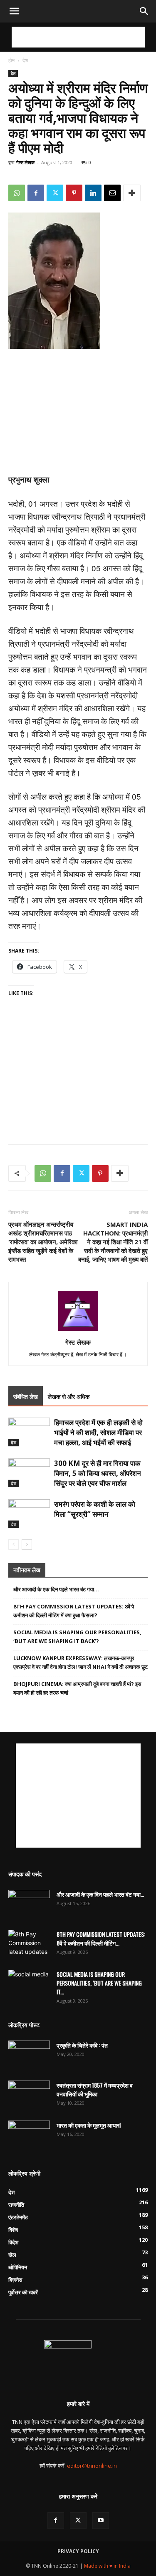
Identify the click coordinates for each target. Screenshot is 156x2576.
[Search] (144, 11)
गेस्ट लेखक (25, 162)
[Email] (112, 193)
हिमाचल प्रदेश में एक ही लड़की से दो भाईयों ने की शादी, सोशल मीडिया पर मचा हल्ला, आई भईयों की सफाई (98, 1432)
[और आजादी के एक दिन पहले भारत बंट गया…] (29, 1904)
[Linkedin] (93, 193)
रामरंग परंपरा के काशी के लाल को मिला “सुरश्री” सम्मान (95, 1509)
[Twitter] (55, 193)
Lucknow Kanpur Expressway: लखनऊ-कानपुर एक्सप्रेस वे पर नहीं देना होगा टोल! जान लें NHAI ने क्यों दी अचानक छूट (80, 1662)
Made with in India (107, 2566)
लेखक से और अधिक (69, 1397)
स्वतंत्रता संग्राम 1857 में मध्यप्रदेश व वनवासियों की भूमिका (95, 2089)
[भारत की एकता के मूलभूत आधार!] (29, 2135)
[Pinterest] (74, 193)
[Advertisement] (78, 37)
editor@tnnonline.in (92, 2466)
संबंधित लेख (26, 1397)
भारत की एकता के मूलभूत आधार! (89, 2125)
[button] (14, 11)
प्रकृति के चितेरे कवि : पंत (82, 2045)
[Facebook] (36, 193)
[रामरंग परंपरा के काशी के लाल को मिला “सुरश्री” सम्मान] (29, 1514)
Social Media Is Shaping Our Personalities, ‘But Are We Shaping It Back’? (77, 1637)
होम (11, 60)
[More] (132, 193)
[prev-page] (14, 1544)
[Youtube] (101, 2521)
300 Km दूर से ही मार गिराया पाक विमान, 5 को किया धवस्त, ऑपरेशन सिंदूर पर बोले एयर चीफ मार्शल (98, 1473)
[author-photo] (78, 1331)
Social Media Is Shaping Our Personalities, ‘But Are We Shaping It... (99, 1983)
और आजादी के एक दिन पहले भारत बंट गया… (56, 1589)
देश (25, 60)
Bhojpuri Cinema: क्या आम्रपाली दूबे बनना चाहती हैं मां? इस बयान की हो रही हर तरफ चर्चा (77, 1688)
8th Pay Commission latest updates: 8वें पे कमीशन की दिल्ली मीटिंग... (101, 1938)
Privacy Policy (78, 2551)
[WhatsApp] (17, 193)
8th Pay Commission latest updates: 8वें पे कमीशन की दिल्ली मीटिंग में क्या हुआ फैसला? (74, 1611)
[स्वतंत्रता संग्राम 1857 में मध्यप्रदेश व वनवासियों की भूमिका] (29, 2095)
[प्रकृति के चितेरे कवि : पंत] (29, 2055)
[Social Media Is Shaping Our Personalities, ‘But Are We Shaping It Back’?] (29, 1984)
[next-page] (27, 1544)
